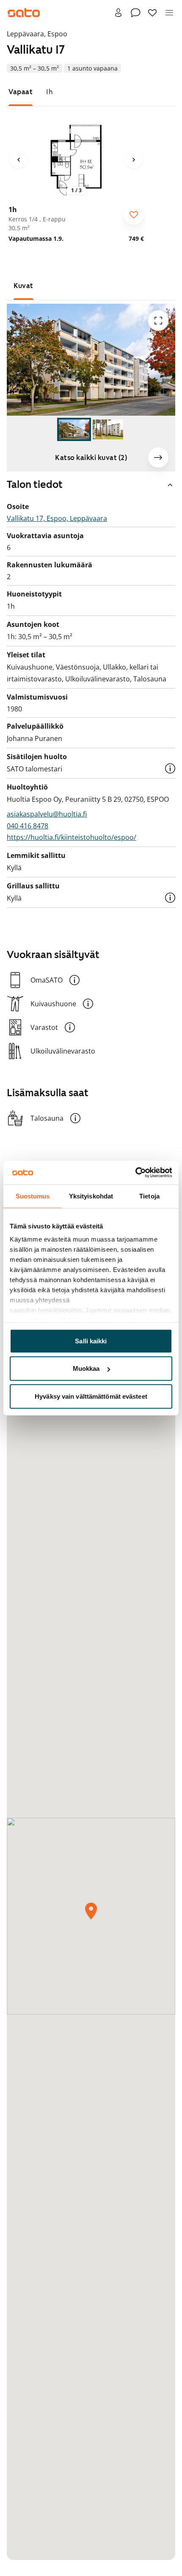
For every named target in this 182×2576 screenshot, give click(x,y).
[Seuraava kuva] (134, 160)
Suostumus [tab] (33, 1196)
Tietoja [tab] (149, 1196)
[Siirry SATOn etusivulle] (24, 13)
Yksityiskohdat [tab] (91, 1196)
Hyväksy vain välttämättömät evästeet (91, 1396)
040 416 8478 (28, 826)
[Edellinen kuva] (19, 160)
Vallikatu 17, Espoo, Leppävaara (57, 518)
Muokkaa (86, 1368)
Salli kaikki (91, 1341)
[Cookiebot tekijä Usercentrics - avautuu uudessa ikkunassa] (135, 1173)
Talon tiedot (35, 485)
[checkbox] (134, 215)
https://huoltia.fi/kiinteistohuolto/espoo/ (72, 837)
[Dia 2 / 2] (108, 430)
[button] (170, 768)
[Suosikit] (152, 13)
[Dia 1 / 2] (74, 430)
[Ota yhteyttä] (135, 13)
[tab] (21, 92)
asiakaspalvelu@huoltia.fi (47, 814)
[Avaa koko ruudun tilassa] (158, 321)
